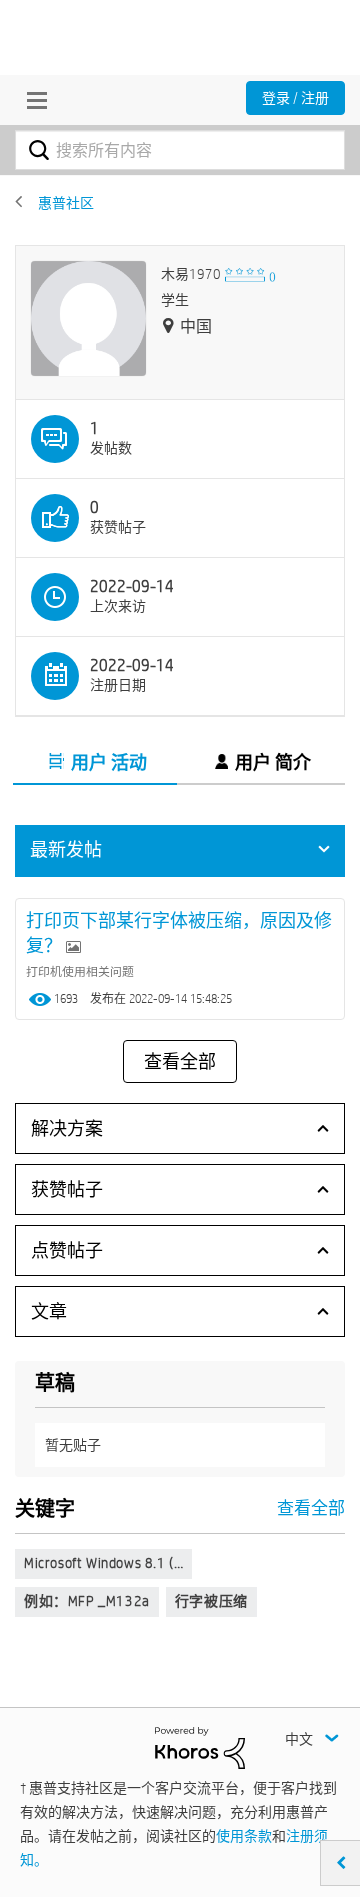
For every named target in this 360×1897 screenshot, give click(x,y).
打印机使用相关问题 (80, 971)
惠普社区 (66, 203)
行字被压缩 (211, 1601)
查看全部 (180, 1062)
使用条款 (244, 1836)
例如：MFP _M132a (87, 1601)
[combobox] (180, 150)
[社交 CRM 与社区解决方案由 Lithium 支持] (200, 1747)
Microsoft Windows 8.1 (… (103, 1563)
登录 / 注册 (295, 98)
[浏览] (32, 100)
